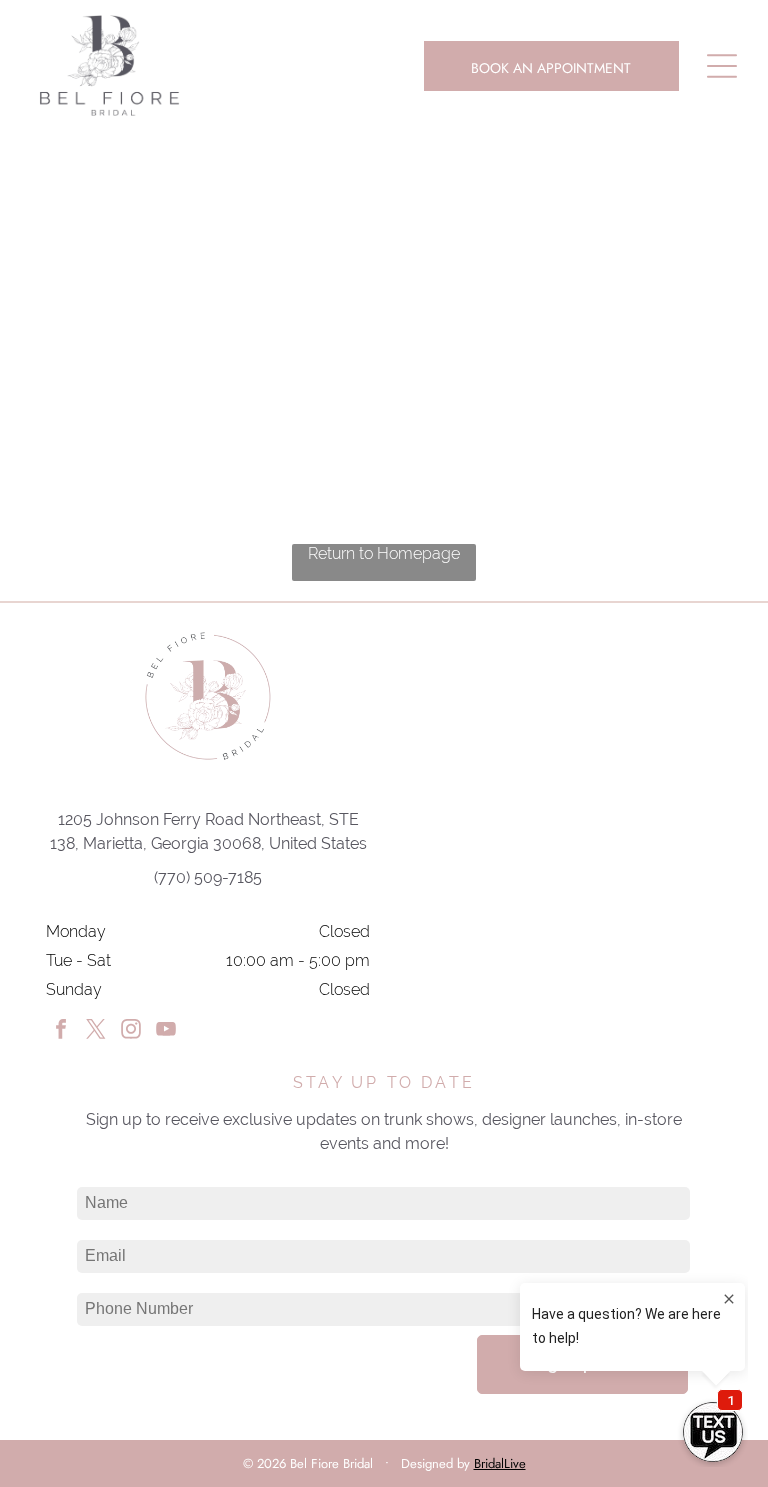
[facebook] (61, 1031)
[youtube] (166, 1031)
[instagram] (131, 1031)
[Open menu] (722, 66)
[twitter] (96, 1031)
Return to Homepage (384, 553)
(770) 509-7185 (208, 877)
